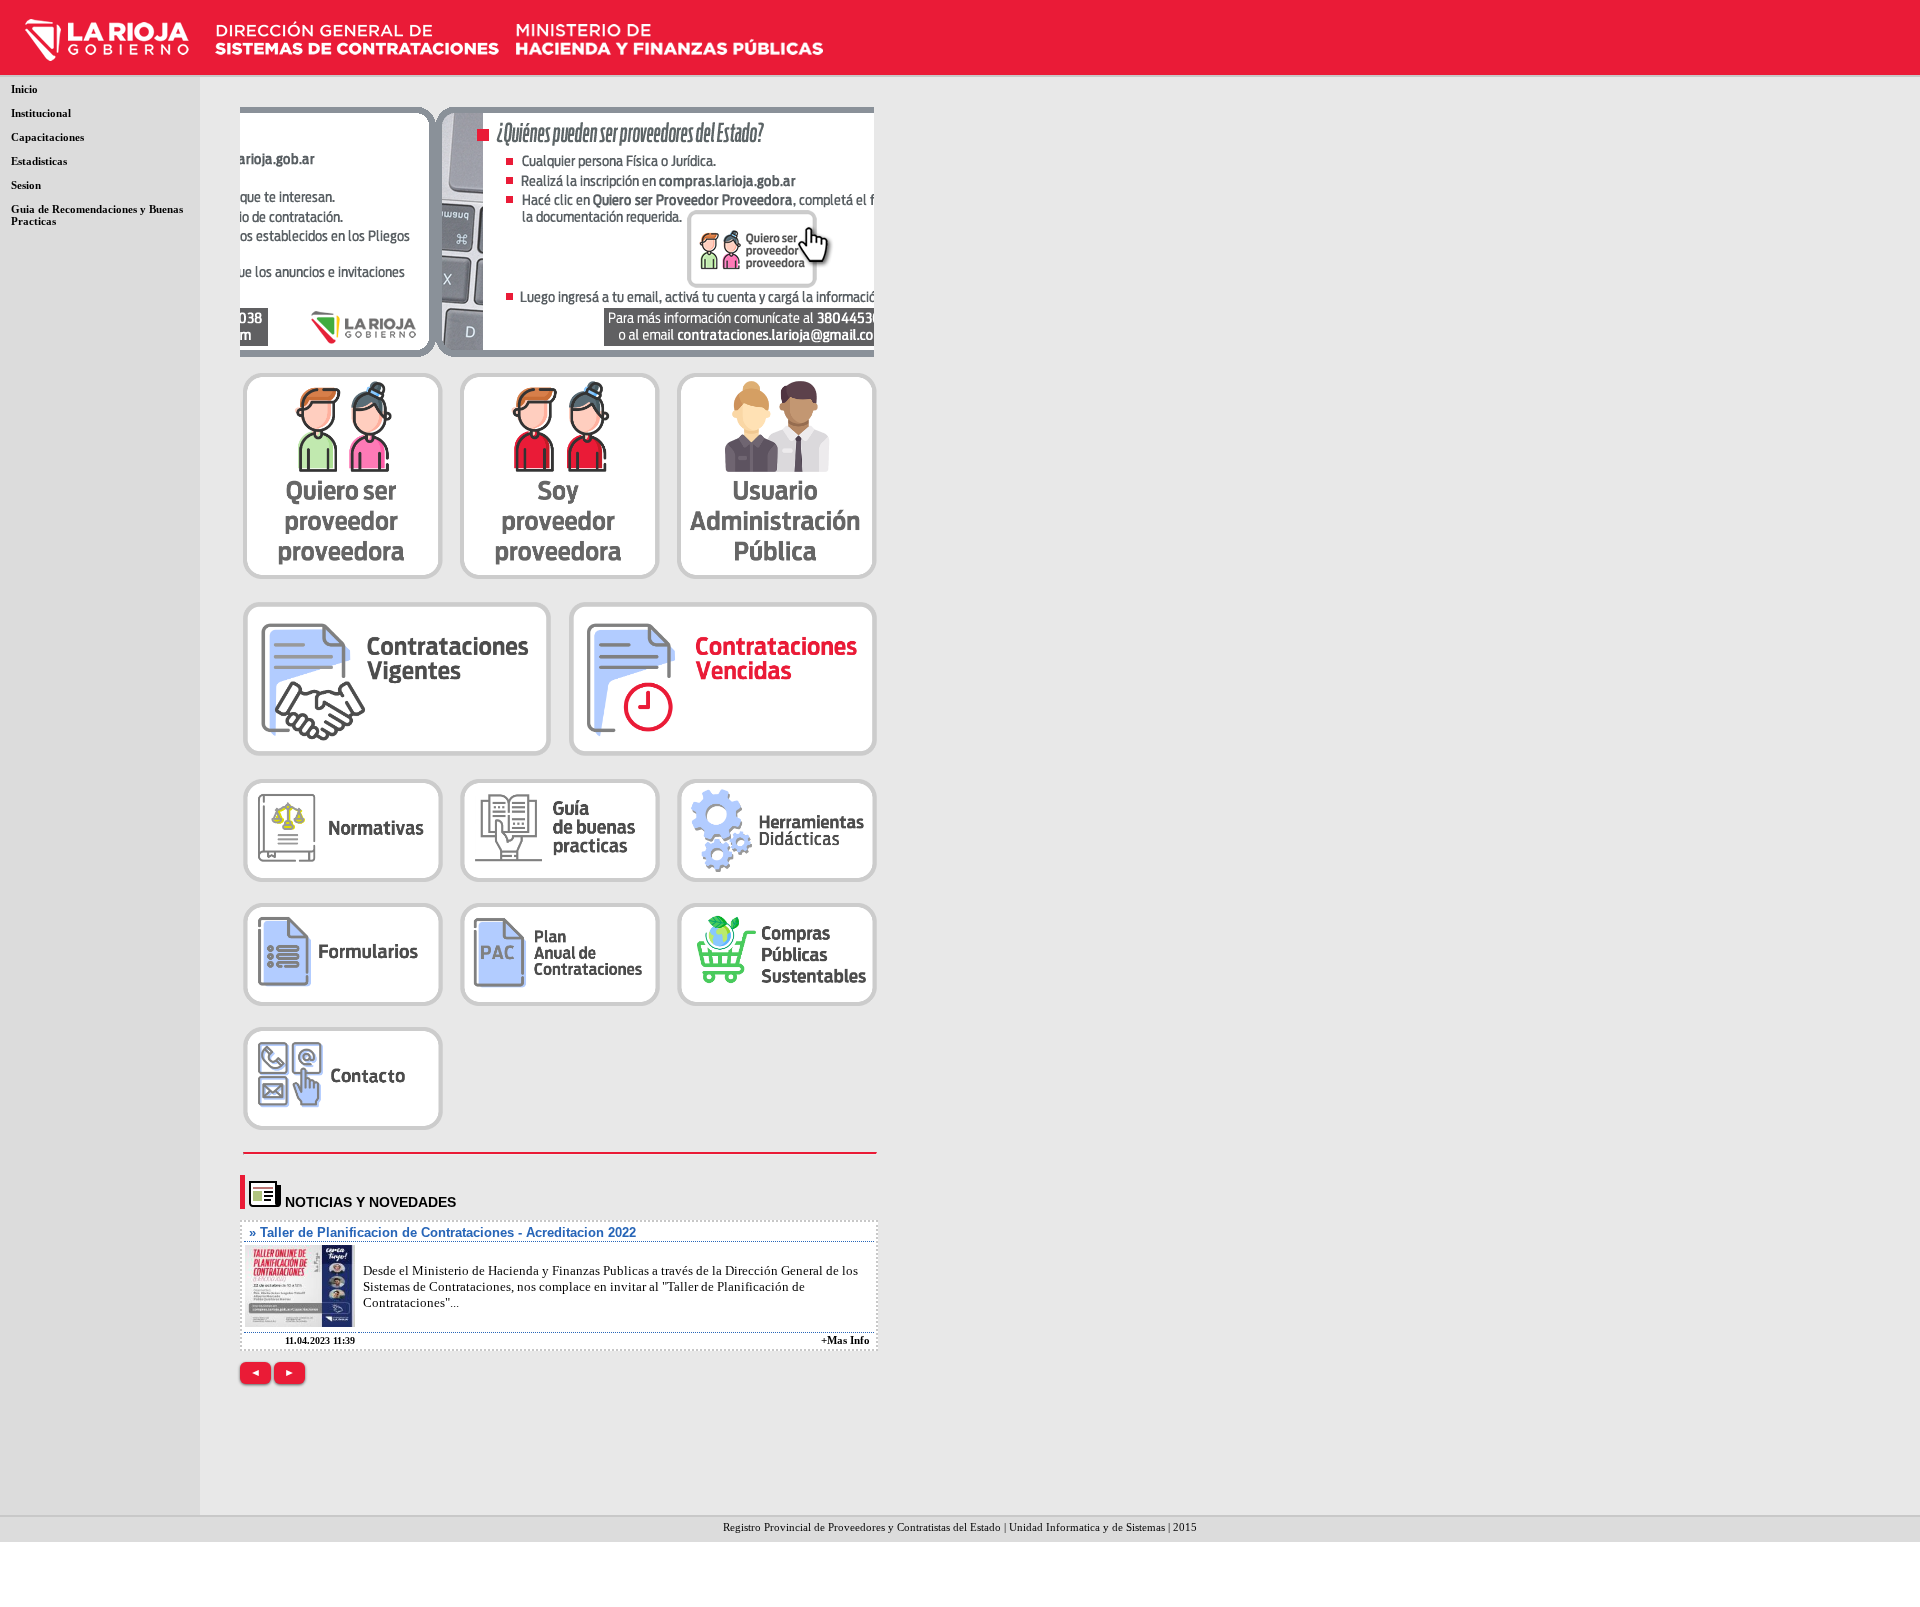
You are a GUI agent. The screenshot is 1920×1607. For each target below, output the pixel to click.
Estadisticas (39, 161)
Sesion (26, 185)
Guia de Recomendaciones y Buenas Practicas (97, 215)
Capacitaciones (47, 137)
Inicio (24, 89)
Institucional (41, 113)
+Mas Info (845, 1340)
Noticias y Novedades (370, 1202)
